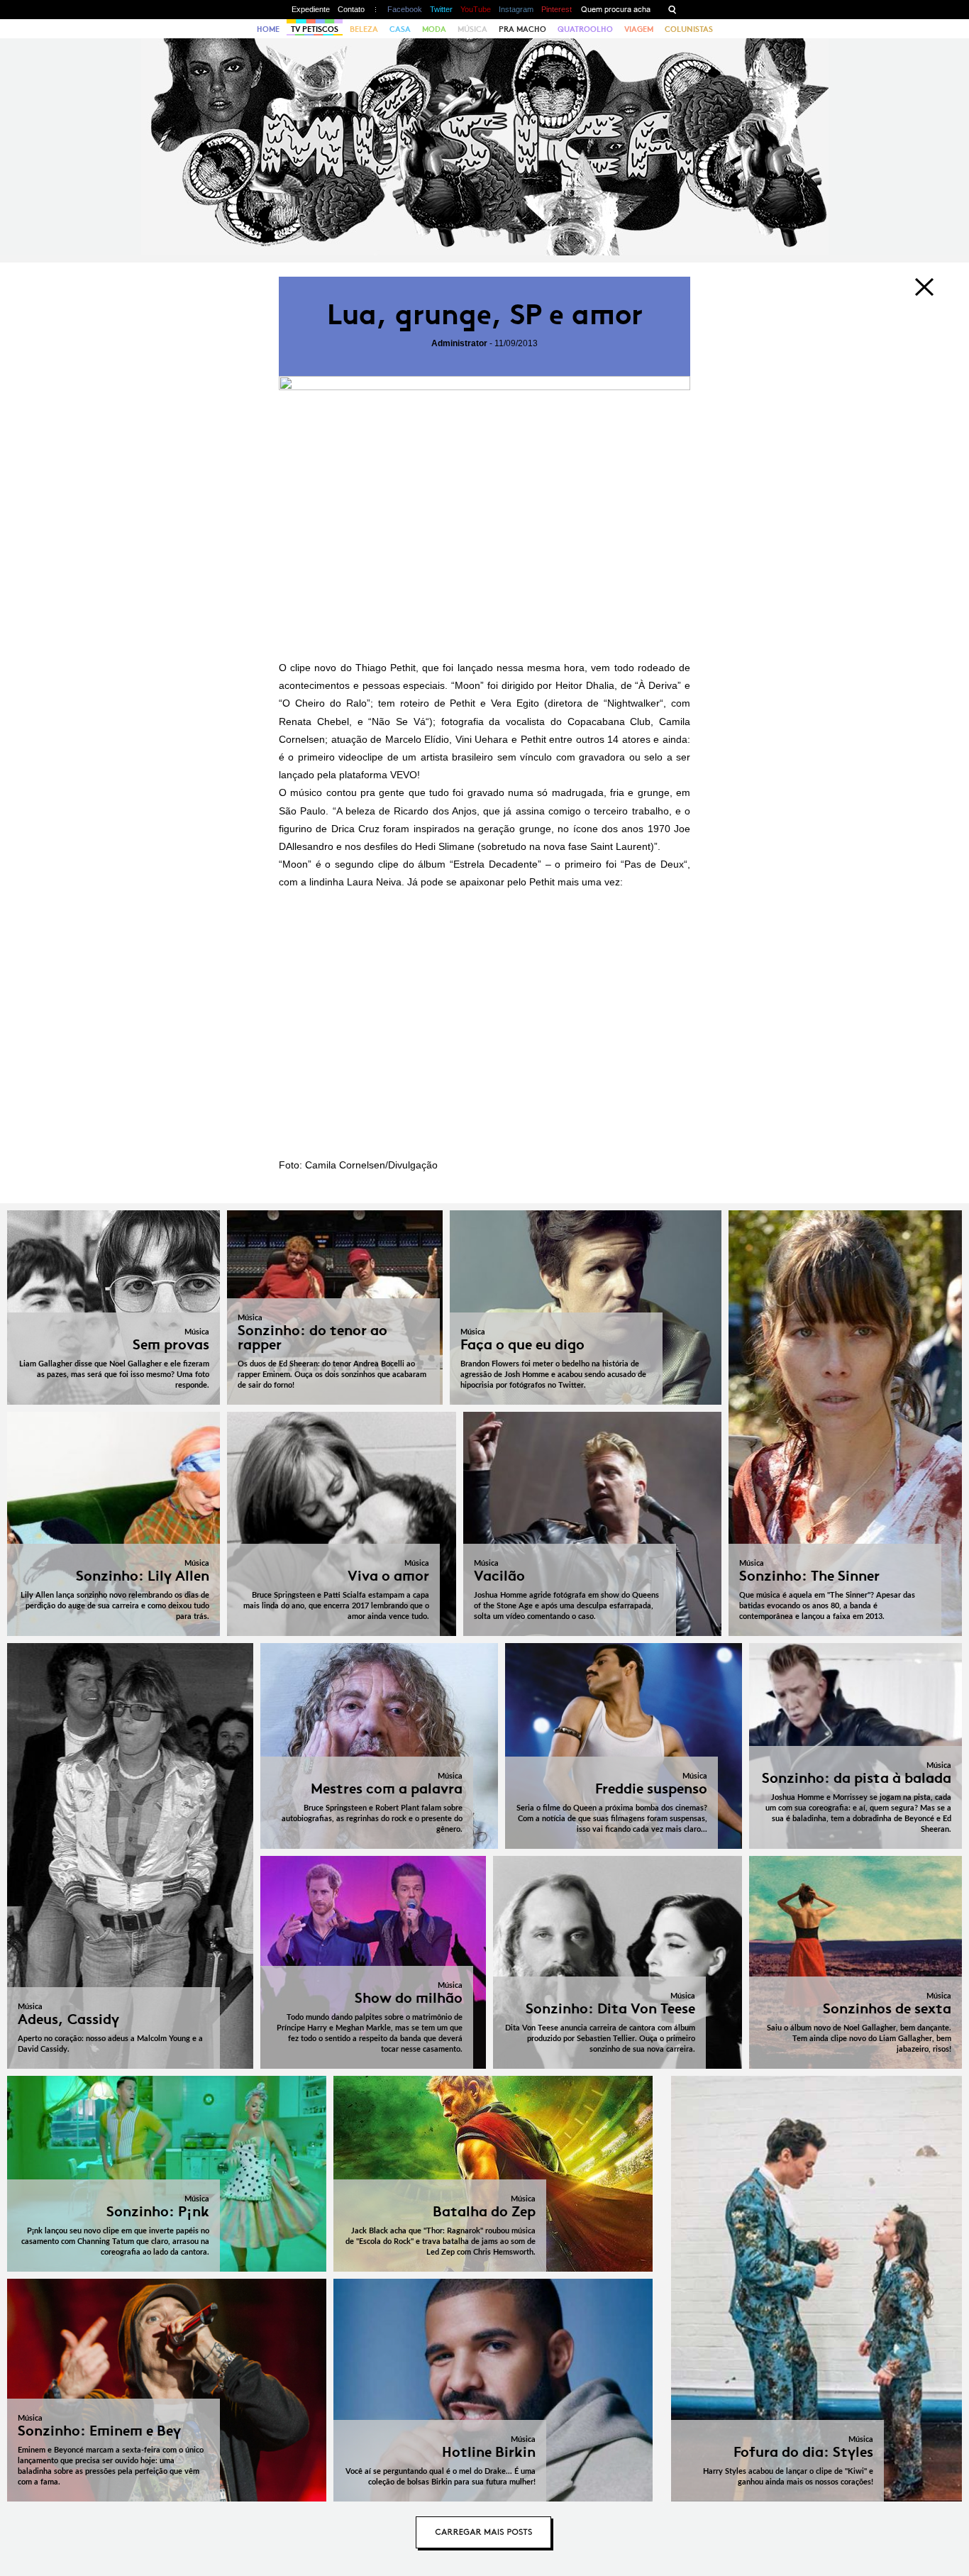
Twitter (441, 9)
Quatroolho (585, 29)
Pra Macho (522, 29)
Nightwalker (633, 703)
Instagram (516, 9)
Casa (400, 29)
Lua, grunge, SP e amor (485, 315)
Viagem (639, 29)
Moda (434, 29)
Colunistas (689, 29)
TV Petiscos (315, 29)
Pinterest (557, 9)
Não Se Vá (399, 722)
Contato (351, 9)
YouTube (476, 9)
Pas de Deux (654, 864)
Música (472, 29)
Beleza (364, 29)
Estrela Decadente (495, 864)
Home (268, 29)
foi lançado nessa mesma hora (514, 668)
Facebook (405, 9)
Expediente (311, 9)
